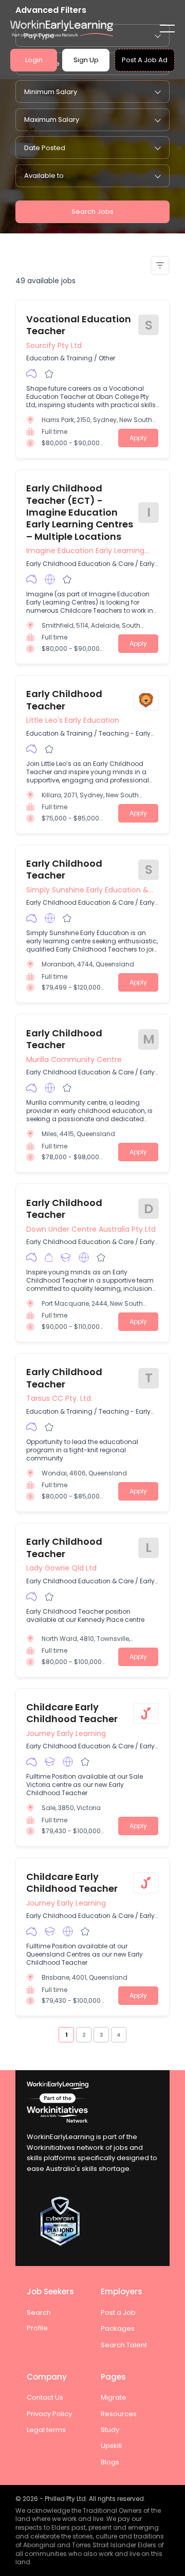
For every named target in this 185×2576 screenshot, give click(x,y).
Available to (44, 176)
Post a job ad (145, 60)
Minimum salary (51, 92)
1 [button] (66, 2035)
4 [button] (119, 2035)
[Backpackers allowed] (49, 1257)
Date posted (45, 148)
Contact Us (45, 2397)
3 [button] (101, 2035)
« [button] (55, 2034)
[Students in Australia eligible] (66, 1257)
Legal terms (46, 2430)
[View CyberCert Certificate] (92, 2221)
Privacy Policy (49, 2414)
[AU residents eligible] (32, 374)
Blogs (110, 2462)
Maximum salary (52, 120)
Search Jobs (92, 212)
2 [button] (84, 2035)
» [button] (130, 2034)
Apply (138, 438)
